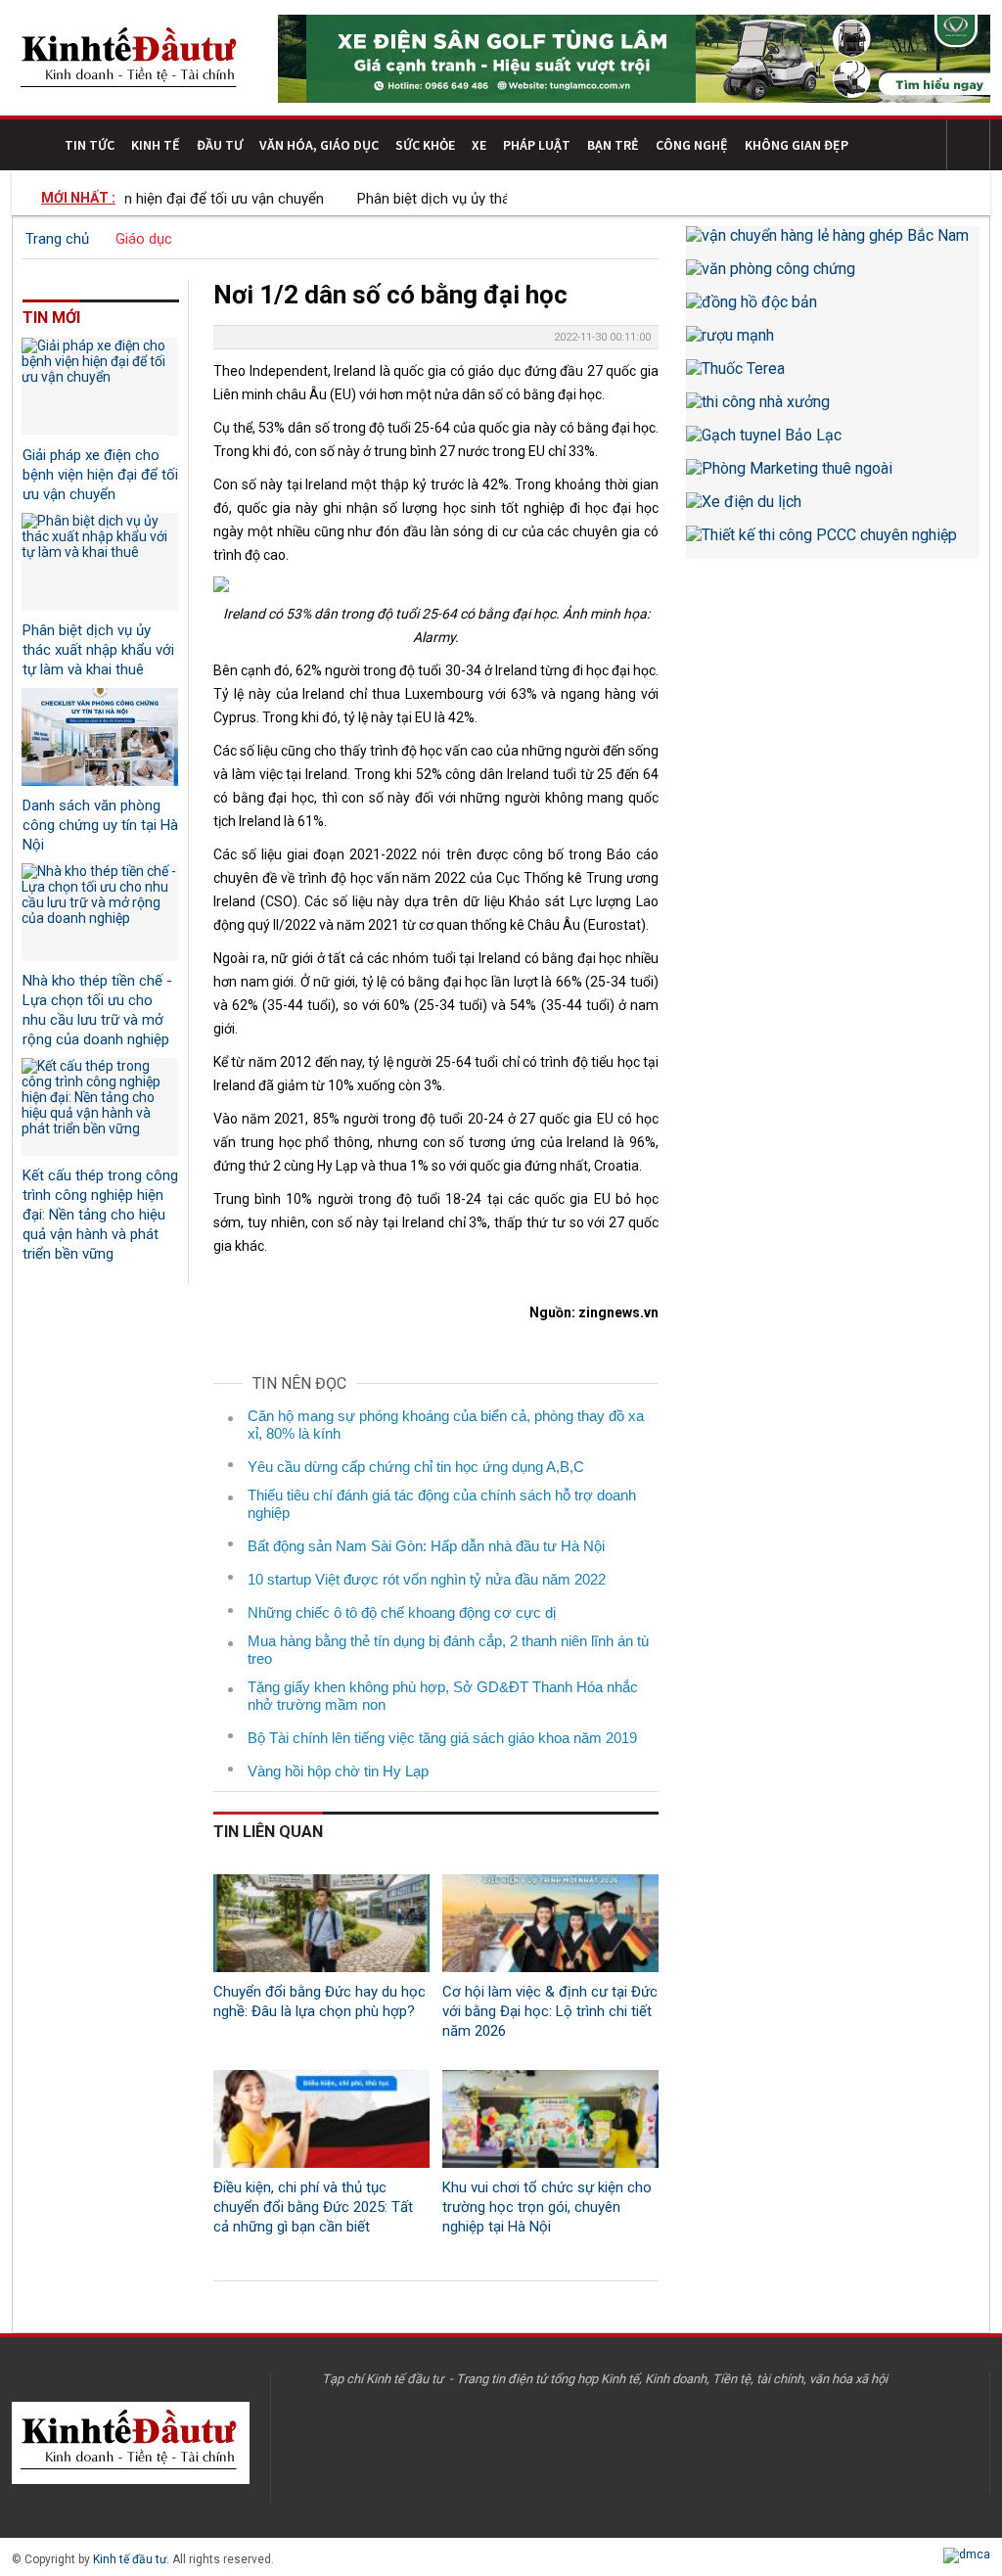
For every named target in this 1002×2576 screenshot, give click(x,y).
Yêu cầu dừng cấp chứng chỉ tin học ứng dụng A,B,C (416, 1467)
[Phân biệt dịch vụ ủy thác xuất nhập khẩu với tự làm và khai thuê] (100, 562)
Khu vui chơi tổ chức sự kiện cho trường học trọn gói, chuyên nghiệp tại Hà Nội (547, 2207)
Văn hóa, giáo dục (319, 145)
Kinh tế (156, 145)
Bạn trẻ (613, 145)
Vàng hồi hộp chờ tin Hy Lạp (338, 1771)
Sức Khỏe (425, 145)
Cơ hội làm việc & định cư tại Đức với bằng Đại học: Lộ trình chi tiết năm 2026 (550, 2011)
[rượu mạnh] (833, 343)
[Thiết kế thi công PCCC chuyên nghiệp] (833, 542)
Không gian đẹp (797, 145)
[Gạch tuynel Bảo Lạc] (833, 442)
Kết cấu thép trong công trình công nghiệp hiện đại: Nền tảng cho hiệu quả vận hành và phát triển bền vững (100, 1215)
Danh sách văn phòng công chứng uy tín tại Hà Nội (100, 825)
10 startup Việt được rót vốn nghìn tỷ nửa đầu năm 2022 (427, 1579)
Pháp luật (537, 145)
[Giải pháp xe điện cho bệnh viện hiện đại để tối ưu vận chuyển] (100, 387)
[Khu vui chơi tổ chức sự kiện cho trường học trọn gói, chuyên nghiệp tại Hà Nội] (550, 2119)
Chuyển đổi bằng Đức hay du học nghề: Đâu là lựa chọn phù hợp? (319, 2001)
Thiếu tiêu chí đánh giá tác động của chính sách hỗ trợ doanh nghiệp (442, 1504)
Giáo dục (144, 239)
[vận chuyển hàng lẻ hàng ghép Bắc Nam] (833, 243)
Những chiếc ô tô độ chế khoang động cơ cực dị (402, 1612)
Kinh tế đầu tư (130, 2559)
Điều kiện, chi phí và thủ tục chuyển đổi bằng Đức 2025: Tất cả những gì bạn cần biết (313, 2207)
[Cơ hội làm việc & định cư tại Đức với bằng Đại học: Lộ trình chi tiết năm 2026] (550, 1923)
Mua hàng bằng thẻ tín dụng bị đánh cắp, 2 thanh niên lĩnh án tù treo (448, 1650)
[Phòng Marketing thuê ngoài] (833, 476)
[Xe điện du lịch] (833, 509)
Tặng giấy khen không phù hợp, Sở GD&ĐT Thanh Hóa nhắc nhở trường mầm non (443, 1696)
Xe (479, 145)
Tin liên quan (268, 1832)
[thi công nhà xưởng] (833, 409)
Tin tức (90, 145)
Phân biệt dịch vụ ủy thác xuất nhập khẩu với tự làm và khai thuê (98, 650)
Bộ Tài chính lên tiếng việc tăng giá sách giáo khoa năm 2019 (442, 1738)
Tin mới (51, 318)
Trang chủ (57, 239)
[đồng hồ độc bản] (833, 309)
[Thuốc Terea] (833, 376)
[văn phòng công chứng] (833, 276)
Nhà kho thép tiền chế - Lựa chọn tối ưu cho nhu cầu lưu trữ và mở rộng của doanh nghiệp (97, 1010)
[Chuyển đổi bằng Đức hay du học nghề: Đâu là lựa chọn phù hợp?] (321, 1923)
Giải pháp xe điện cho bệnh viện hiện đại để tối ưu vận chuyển (100, 475)
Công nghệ (692, 145)
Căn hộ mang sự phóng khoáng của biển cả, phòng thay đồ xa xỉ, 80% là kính (446, 1425)
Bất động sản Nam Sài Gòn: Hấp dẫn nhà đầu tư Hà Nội (426, 1546)
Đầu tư (220, 145)
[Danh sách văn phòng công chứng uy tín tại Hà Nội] (100, 737)
